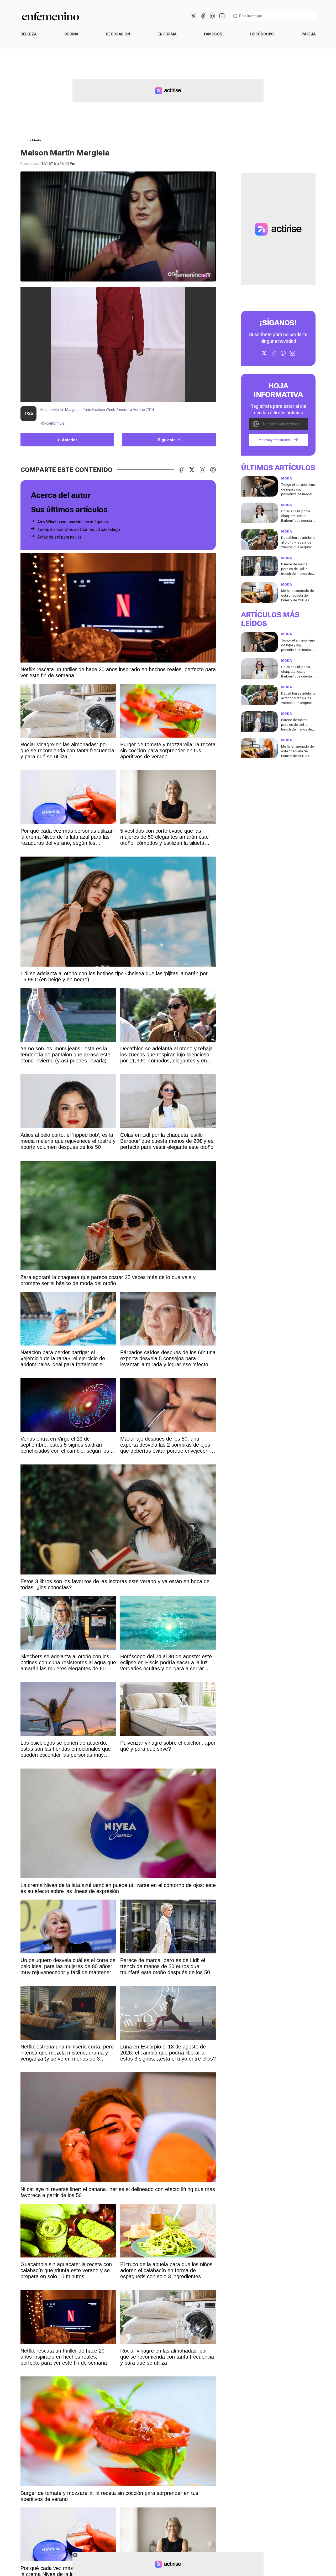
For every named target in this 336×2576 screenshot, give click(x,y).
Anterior (70, 440)
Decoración (118, 34)
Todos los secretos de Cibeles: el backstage (79, 530)
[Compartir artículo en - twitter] (192, 470)
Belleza (28, 34)
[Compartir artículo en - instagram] (202, 470)
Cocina (71, 34)
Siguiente (167, 440)
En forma (167, 34)
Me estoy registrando (275, 440)
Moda (37, 140)
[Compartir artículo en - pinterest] (213, 470)
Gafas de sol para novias (59, 537)
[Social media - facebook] (203, 16)
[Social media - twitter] (193, 16)
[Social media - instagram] (222, 16)
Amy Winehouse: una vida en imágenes (73, 522)
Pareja (309, 34)
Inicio (25, 140)
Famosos (213, 34)
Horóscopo (262, 34)
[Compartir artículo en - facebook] (181, 470)
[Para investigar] (235, 16)
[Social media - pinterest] (212, 16)
